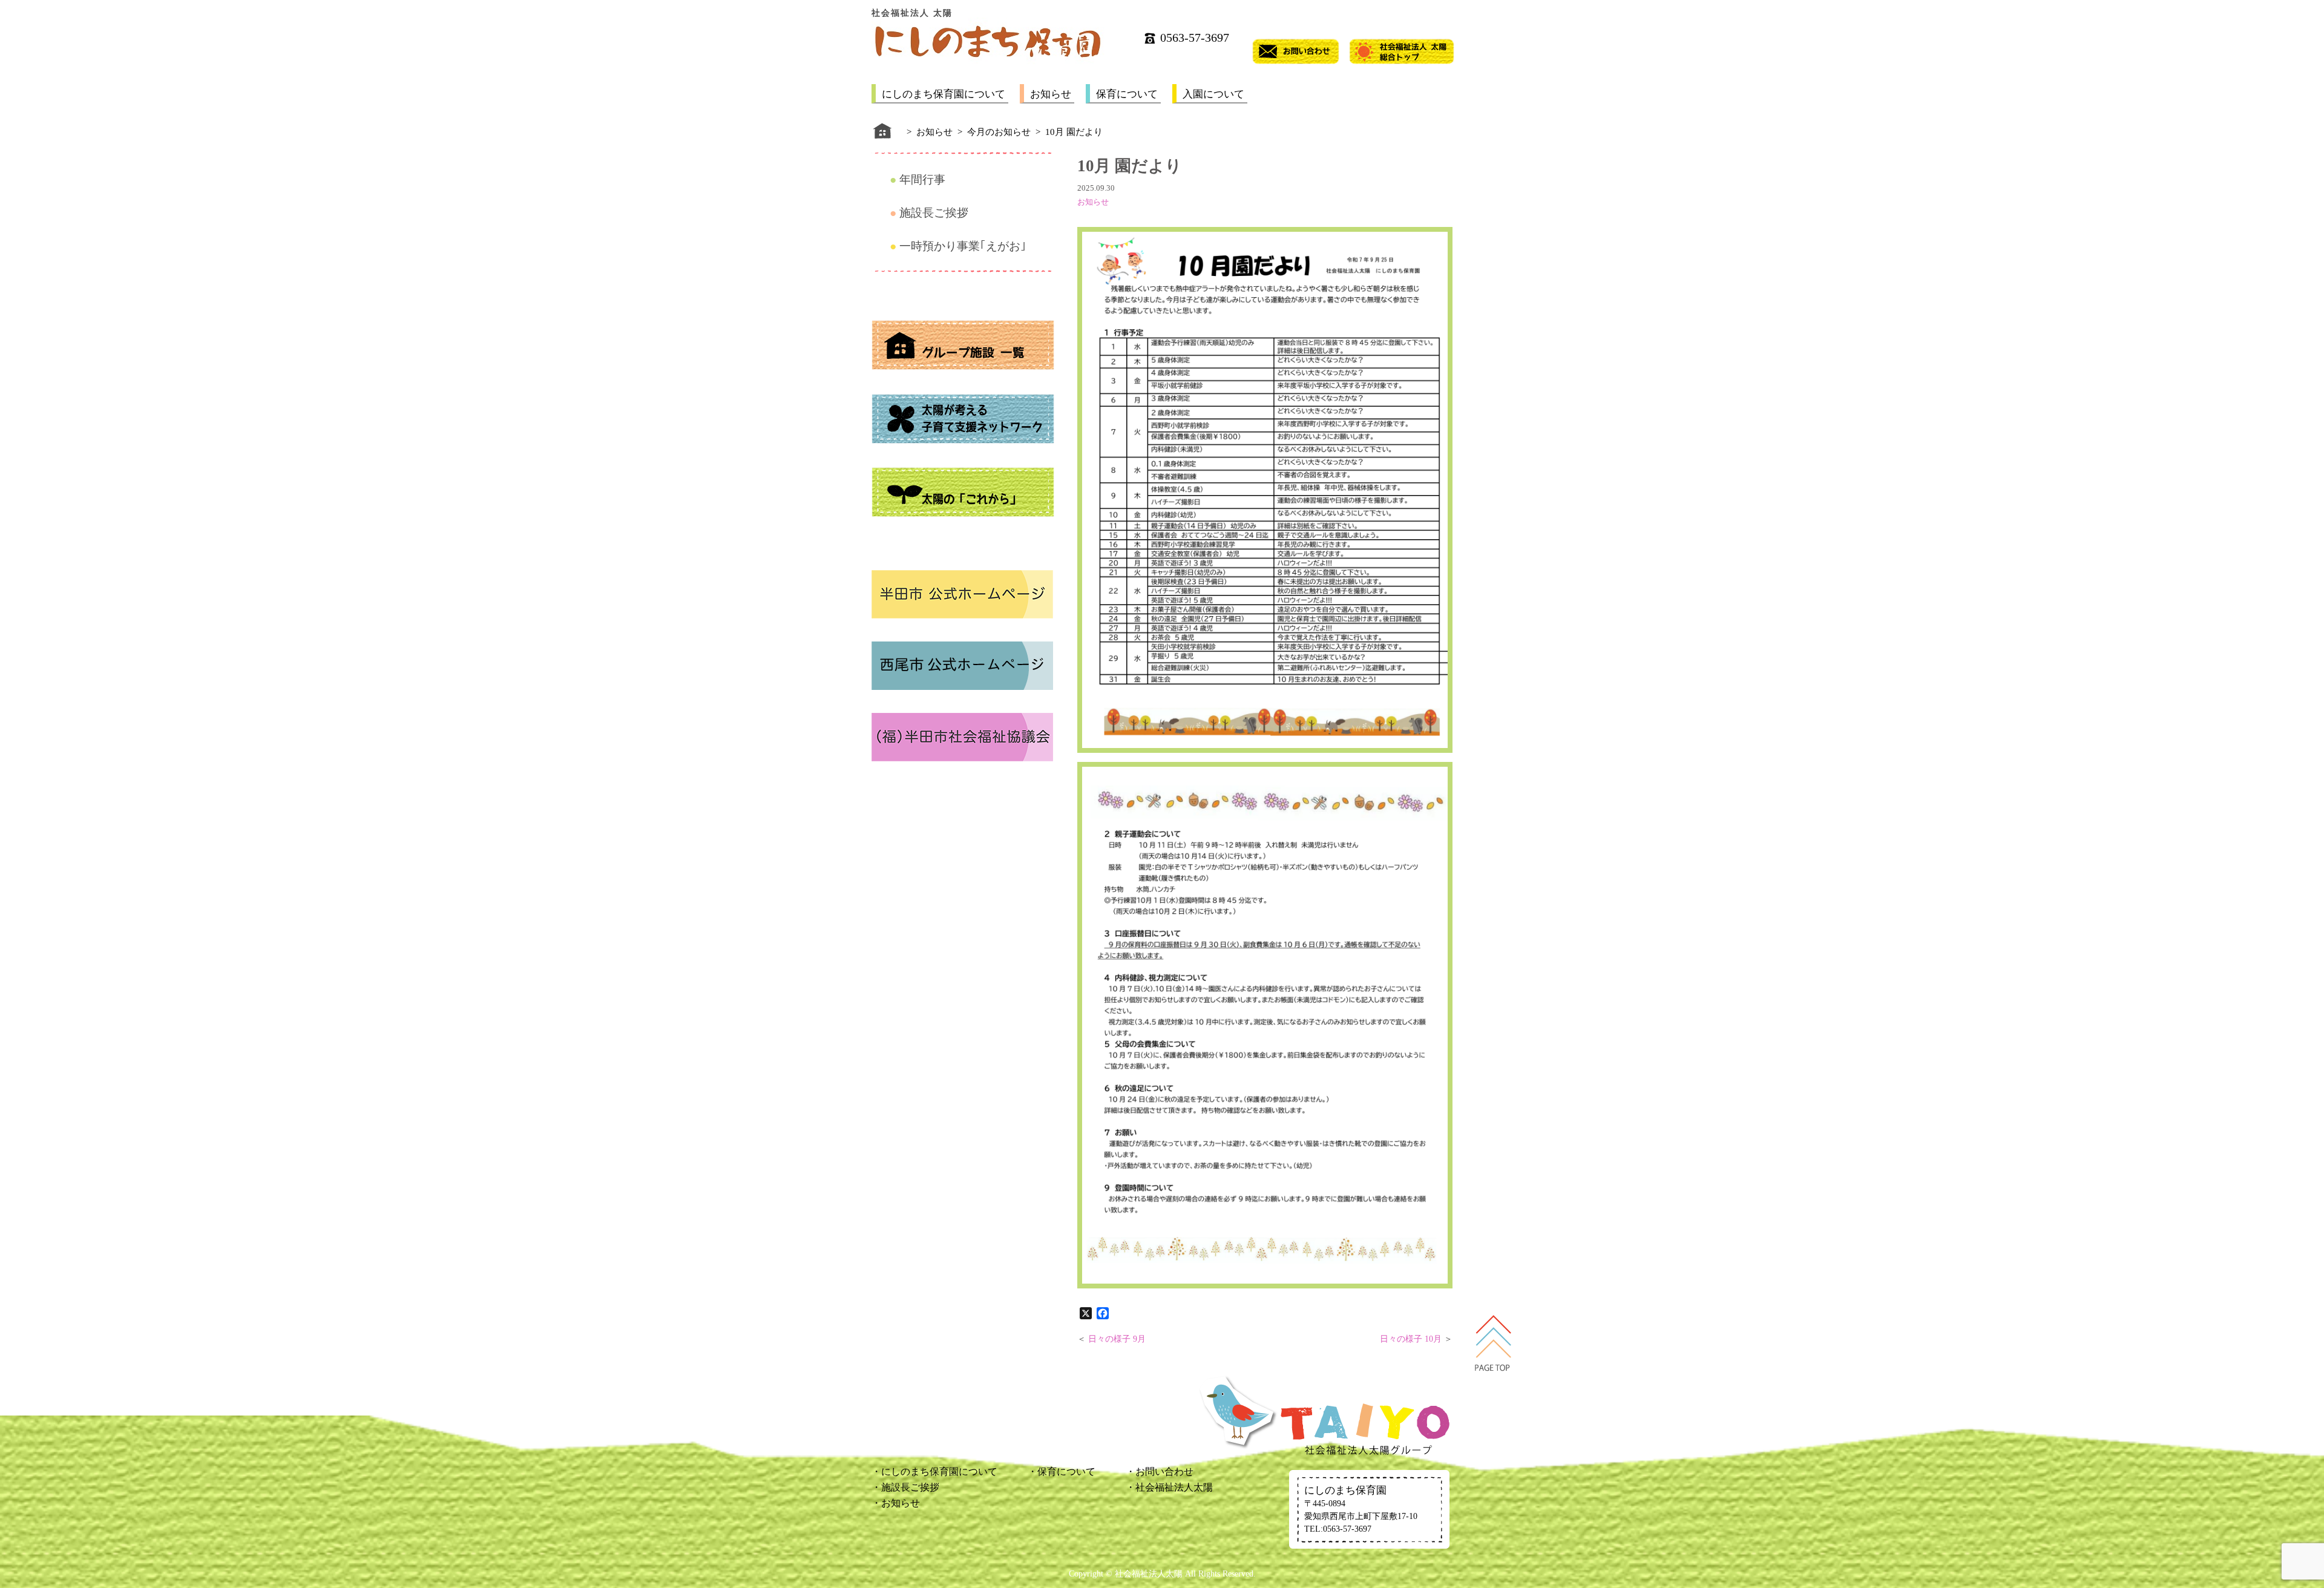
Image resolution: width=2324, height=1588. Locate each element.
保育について (1127, 94)
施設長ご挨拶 (934, 213)
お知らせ (1051, 94)
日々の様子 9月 (1117, 1339)
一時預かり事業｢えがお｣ (963, 246)
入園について (1213, 94)
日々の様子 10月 (1411, 1339)
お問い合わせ (1164, 1472)
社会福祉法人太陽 (1174, 1487)
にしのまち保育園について (944, 94)
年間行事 (922, 179)
